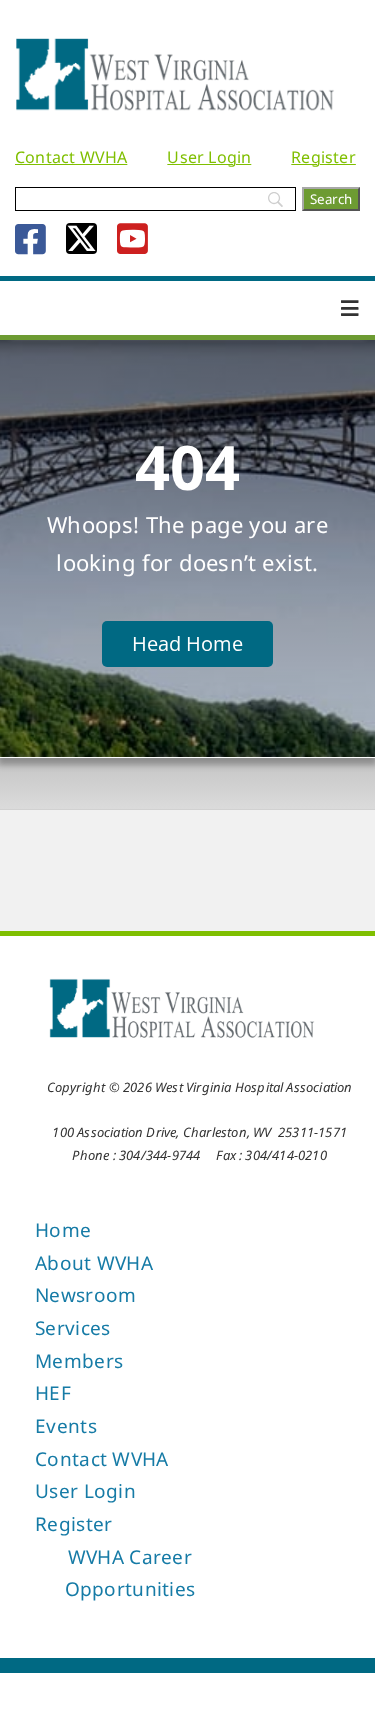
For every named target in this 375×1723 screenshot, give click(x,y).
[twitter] (81, 238)
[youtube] (132, 238)
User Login (209, 157)
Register (323, 157)
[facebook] (30, 238)
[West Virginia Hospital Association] (182, 984)
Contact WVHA (71, 157)
